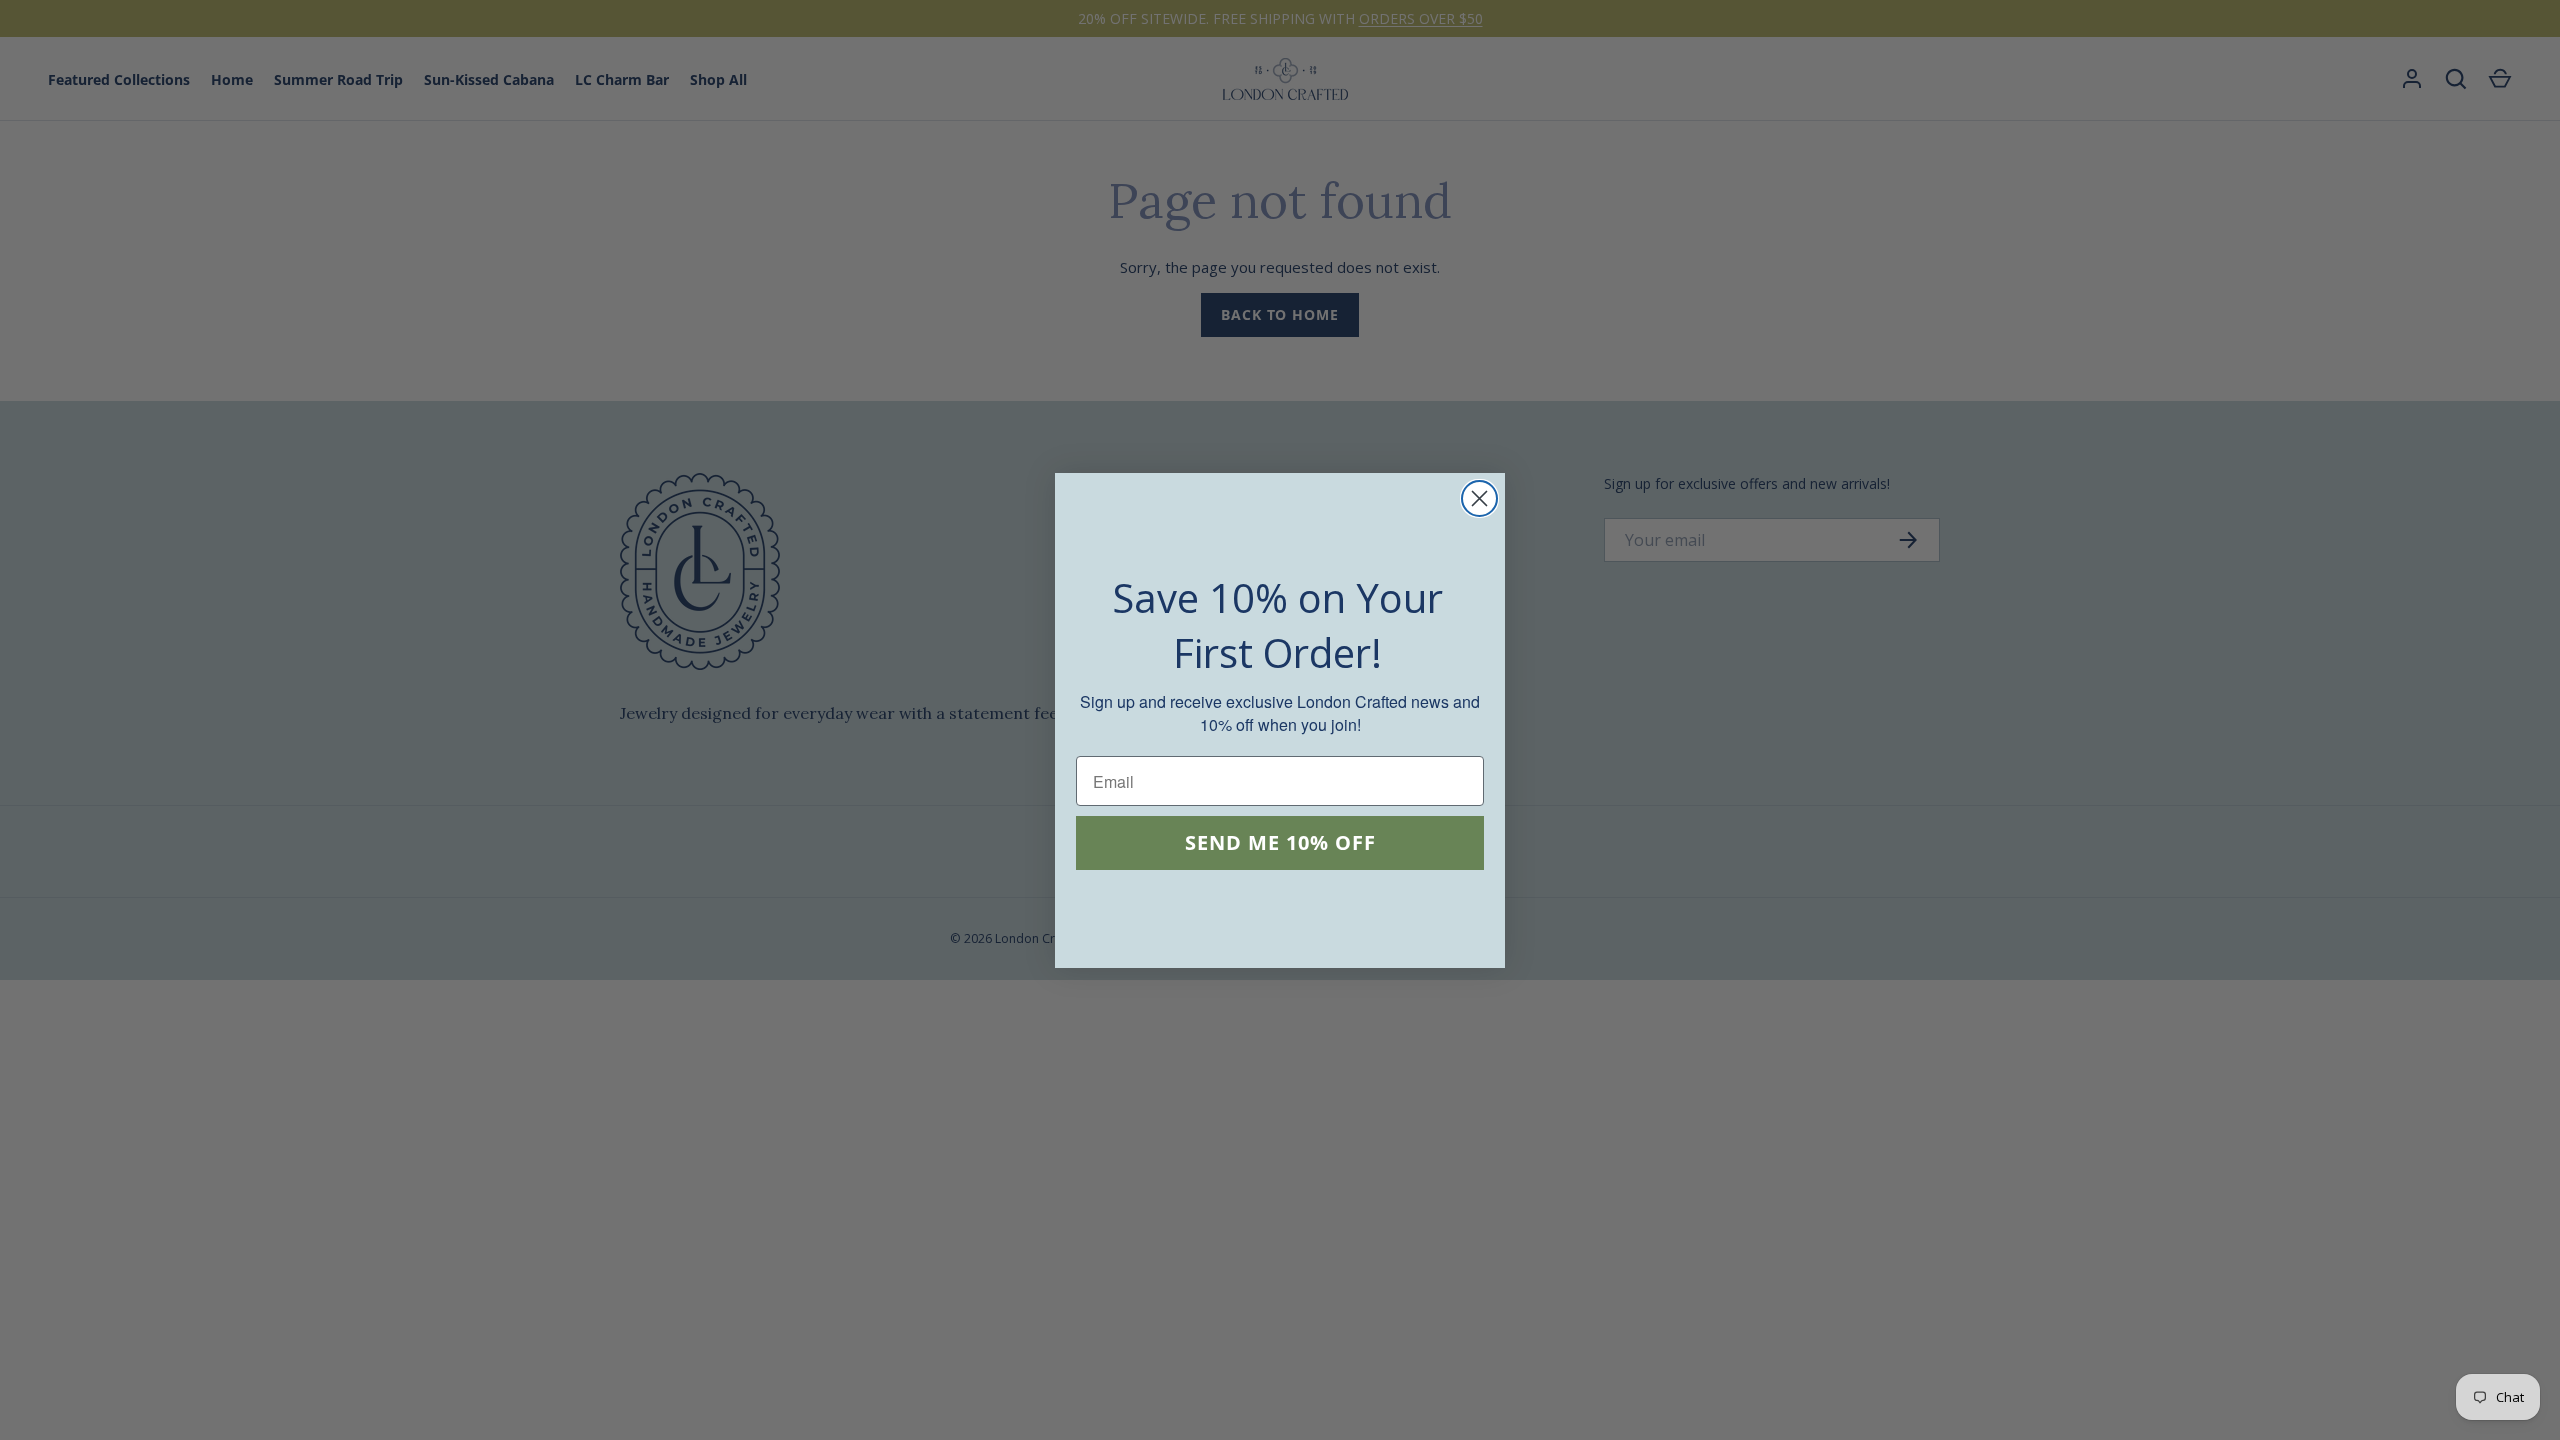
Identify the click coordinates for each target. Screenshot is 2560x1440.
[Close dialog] (1479, 498)
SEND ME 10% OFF (1280, 842)
